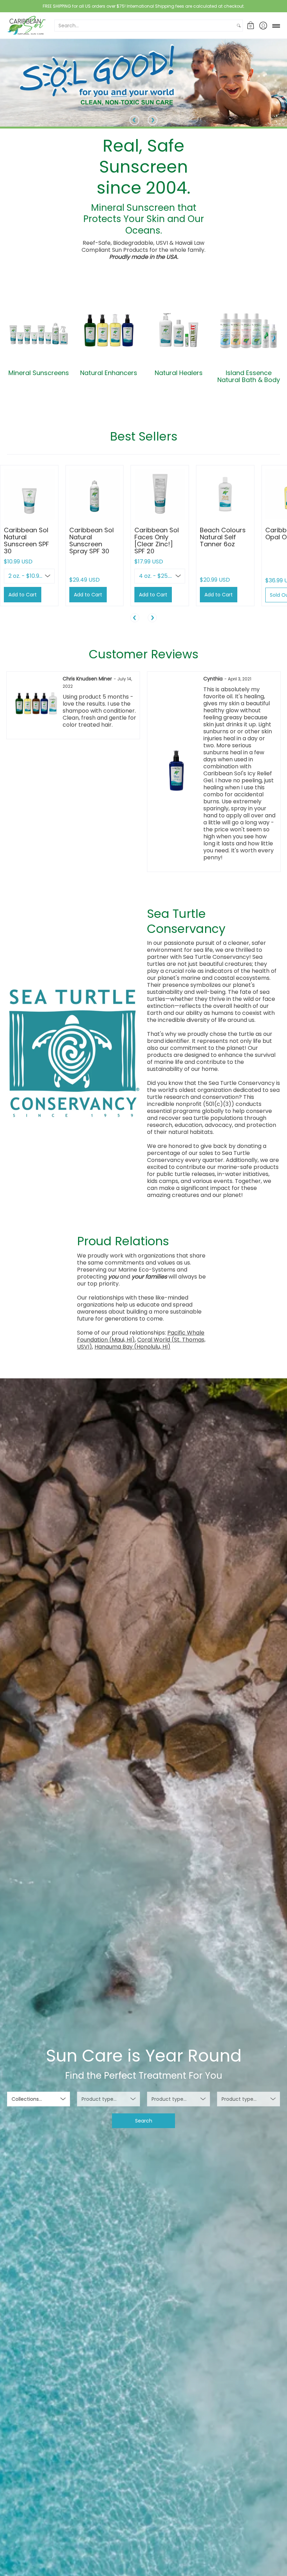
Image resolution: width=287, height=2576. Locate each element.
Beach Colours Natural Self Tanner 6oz (223, 537)
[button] (251, 25)
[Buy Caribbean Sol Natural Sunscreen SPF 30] (29, 494)
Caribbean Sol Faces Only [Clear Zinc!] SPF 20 (157, 541)
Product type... (99, 2099)
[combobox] (145, 26)
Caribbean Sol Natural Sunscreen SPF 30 (26, 541)
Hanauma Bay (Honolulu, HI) (132, 1347)
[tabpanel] (143, 544)
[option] (73, 772)
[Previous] (134, 120)
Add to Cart (23, 595)
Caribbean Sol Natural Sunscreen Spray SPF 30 (92, 541)
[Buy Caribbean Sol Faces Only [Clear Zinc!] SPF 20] (160, 494)
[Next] (153, 120)
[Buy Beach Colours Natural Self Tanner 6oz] (225, 494)
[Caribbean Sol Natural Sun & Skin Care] (26, 25)
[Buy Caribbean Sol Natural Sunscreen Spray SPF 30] (95, 494)
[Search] (239, 26)
